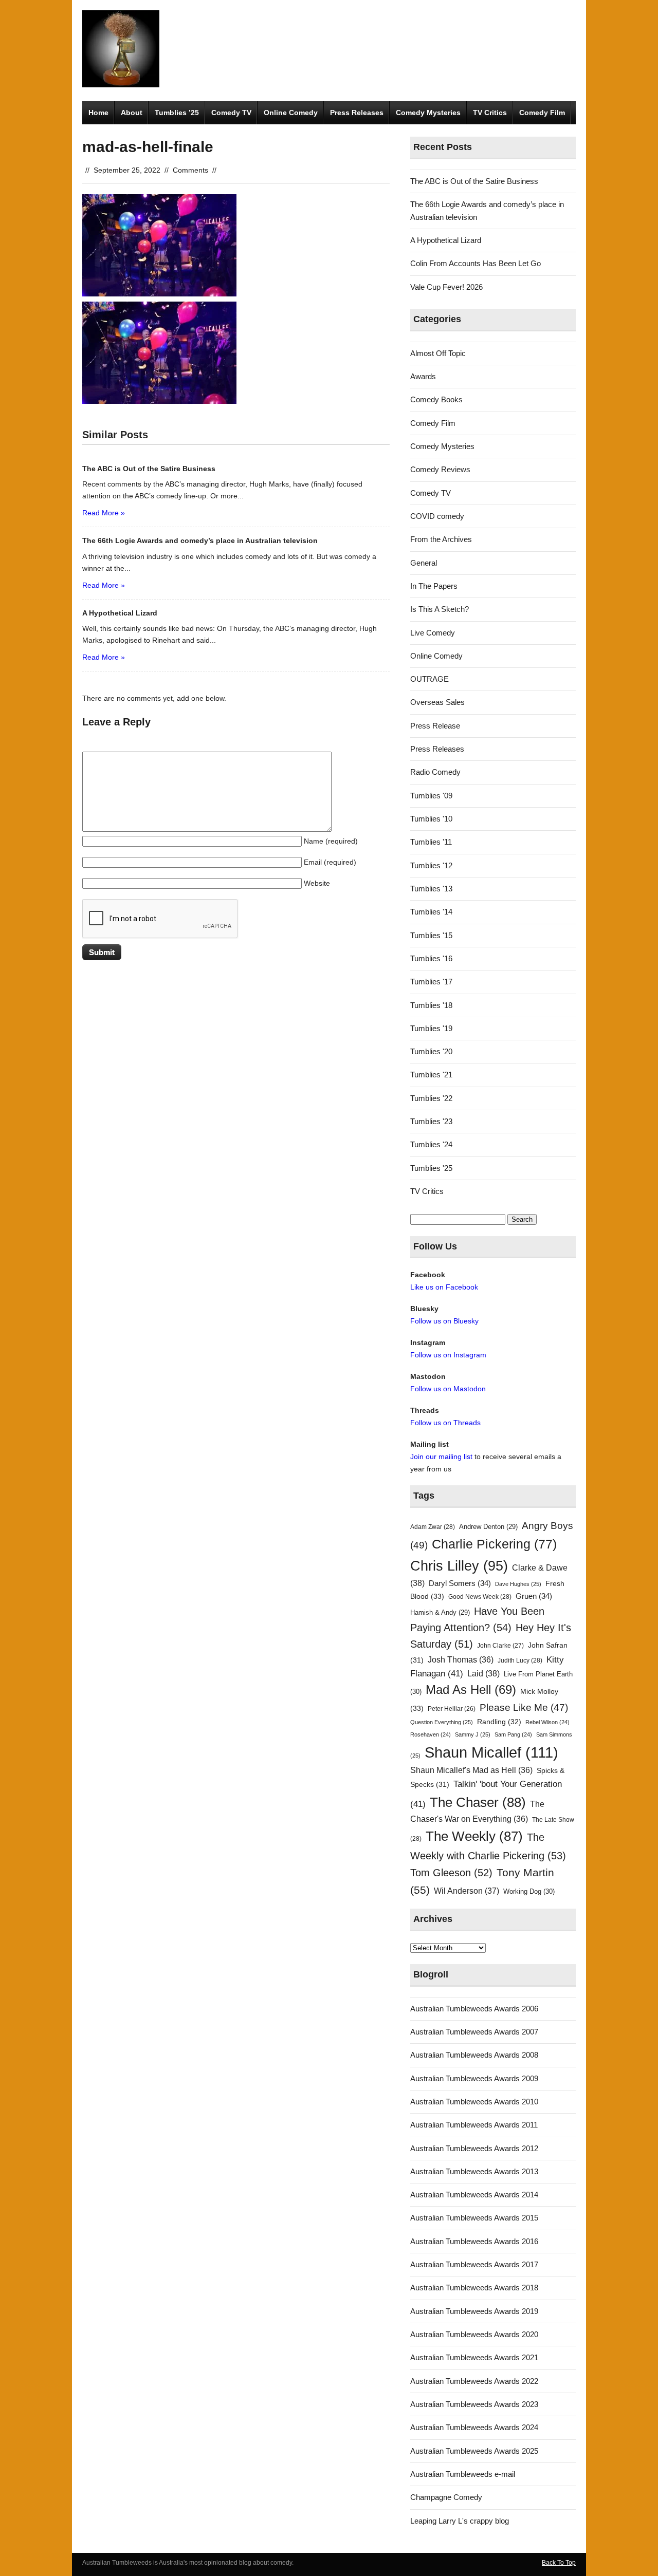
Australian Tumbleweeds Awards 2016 (474, 2241)
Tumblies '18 (431, 1005)
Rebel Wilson (547, 1722)
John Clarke (500, 1646)
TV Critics (490, 113)
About (132, 113)
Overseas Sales (437, 702)
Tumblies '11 (431, 842)
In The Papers (434, 586)
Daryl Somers (460, 1583)
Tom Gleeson (451, 1873)
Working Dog (529, 1891)
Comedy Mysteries (428, 113)
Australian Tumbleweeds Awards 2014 (474, 2195)
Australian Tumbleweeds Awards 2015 (474, 2218)
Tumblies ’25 (177, 113)
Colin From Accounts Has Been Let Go (476, 263)
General (424, 563)
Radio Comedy (435, 772)
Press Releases (357, 113)
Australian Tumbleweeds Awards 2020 (474, 2334)
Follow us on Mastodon (448, 1389)
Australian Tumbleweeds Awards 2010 (474, 2102)
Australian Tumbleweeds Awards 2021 (474, 2357)
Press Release (435, 726)
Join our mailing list (441, 1457)
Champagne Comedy (446, 2497)
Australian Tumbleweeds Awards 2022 (474, 2381)
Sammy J (473, 1734)
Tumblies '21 (431, 1075)
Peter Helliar (452, 1709)
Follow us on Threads (445, 1423)
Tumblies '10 (431, 819)
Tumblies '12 (431, 865)
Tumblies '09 (431, 796)
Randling (499, 1722)
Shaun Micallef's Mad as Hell (471, 1770)
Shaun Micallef (491, 1752)
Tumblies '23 (431, 1121)
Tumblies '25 (431, 1168)
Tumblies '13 (431, 889)
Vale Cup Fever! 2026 (446, 287)
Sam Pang (513, 1734)
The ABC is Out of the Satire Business (474, 181)
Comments (190, 170)
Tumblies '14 (431, 912)
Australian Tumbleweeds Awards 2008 (474, 2055)
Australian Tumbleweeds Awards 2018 (474, 2288)
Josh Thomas (461, 1660)
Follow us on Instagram (448, 1355)
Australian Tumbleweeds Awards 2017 (474, 2264)
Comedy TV (231, 113)
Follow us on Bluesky (444, 1321)
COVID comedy (437, 516)
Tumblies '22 (431, 1098)
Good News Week (480, 1597)
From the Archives (441, 539)
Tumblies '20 (431, 1051)
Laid (483, 1673)
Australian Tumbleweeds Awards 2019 (474, 2311)
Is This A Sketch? (440, 609)
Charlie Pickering (494, 1544)
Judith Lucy (520, 1660)
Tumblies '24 (431, 1144)
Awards (423, 376)
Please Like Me (524, 1707)
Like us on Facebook (444, 1287)
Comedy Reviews (440, 469)
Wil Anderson (467, 1891)
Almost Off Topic (438, 353)
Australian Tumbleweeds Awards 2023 (474, 2404)
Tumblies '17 (431, 982)
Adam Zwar (433, 1527)
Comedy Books (436, 399)
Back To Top (559, 2563)
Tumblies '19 (431, 1028)
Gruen (534, 1596)
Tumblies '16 (431, 958)
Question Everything (442, 1722)
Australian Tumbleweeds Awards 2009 (474, 2078)
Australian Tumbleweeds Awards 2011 (474, 2125)
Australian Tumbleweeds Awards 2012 (474, 2148)
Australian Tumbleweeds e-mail (463, 2474)
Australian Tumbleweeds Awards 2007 (474, 2032)
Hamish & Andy (440, 1612)
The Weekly (474, 1836)
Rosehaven (431, 1734)
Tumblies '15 (431, 935)
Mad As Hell (471, 1690)
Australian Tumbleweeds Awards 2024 (474, 2427)
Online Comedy (291, 113)
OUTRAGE (429, 679)
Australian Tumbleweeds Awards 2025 (474, 2451)
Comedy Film (542, 113)
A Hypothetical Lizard (446, 240)
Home (98, 113)
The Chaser (478, 1802)
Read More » (104, 513)
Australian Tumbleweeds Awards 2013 (474, 2171)
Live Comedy (433, 633)
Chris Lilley (459, 1566)
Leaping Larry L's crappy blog (460, 2521)
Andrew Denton (488, 1527)
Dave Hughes (518, 1584)
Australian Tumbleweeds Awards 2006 (474, 2009)
